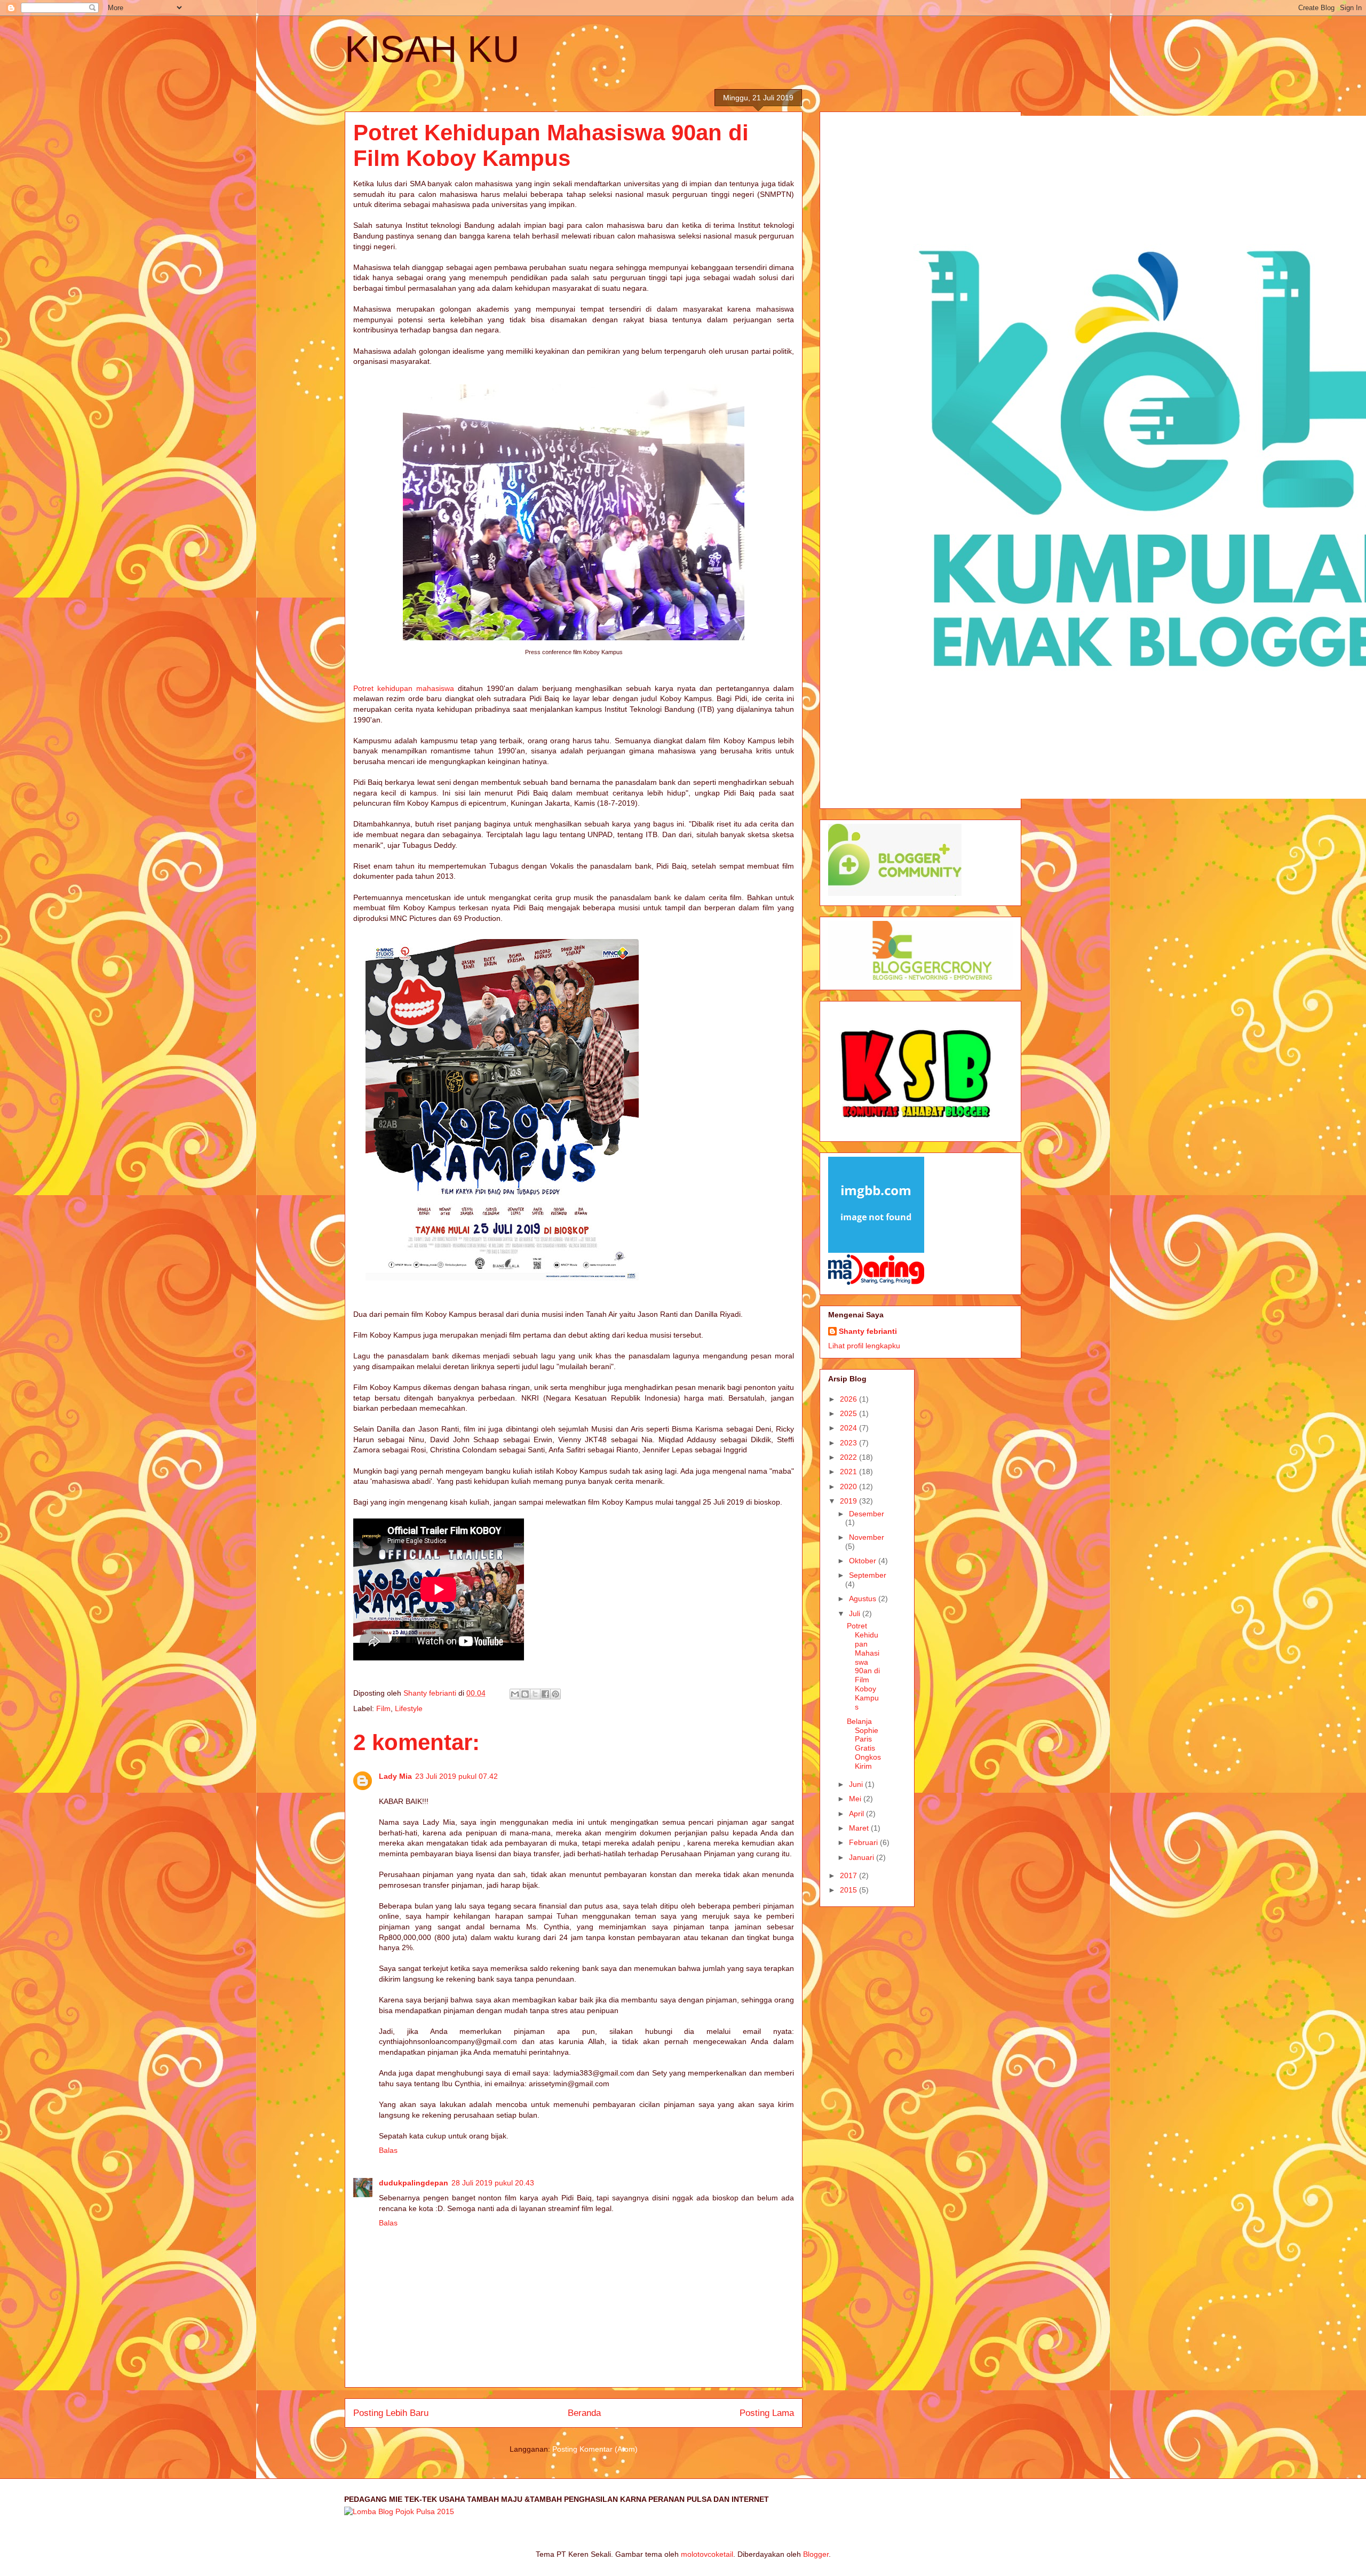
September (868, 1575)
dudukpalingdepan (414, 2183)
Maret (860, 1828)
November (867, 1537)
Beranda (584, 2413)
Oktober (864, 1561)
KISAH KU (432, 49)
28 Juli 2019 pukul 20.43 (493, 2183)
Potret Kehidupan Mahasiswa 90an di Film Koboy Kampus (863, 1666)
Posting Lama (767, 2413)
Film (383, 1708)
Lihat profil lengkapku (864, 1346)
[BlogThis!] (525, 1694)
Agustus (864, 1599)
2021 (849, 1472)
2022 (849, 1457)
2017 (849, 1875)
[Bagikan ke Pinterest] (555, 1694)
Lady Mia (395, 1776)
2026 (849, 1399)
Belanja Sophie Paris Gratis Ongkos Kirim (864, 1744)
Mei (856, 1799)
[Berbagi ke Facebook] (545, 1694)
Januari (863, 1857)
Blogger (816, 2554)
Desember (867, 1514)
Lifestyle (409, 1708)
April (857, 1814)
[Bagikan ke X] (535, 1694)
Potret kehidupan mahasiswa (404, 688)
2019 (849, 1501)
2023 (849, 1443)
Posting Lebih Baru (391, 2413)
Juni (857, 1784)
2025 (849, 1413)
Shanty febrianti (868, 1331)
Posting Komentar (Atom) (595, 2449)
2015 (849, 1890)
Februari (864, 1842)
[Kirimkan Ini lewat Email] (515, 1694)
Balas (388, 2150)
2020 (849, 1486)
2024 (849, 1428)
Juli (856, 1613)
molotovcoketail (707, 2554)
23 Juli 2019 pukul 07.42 (456, 1776)
